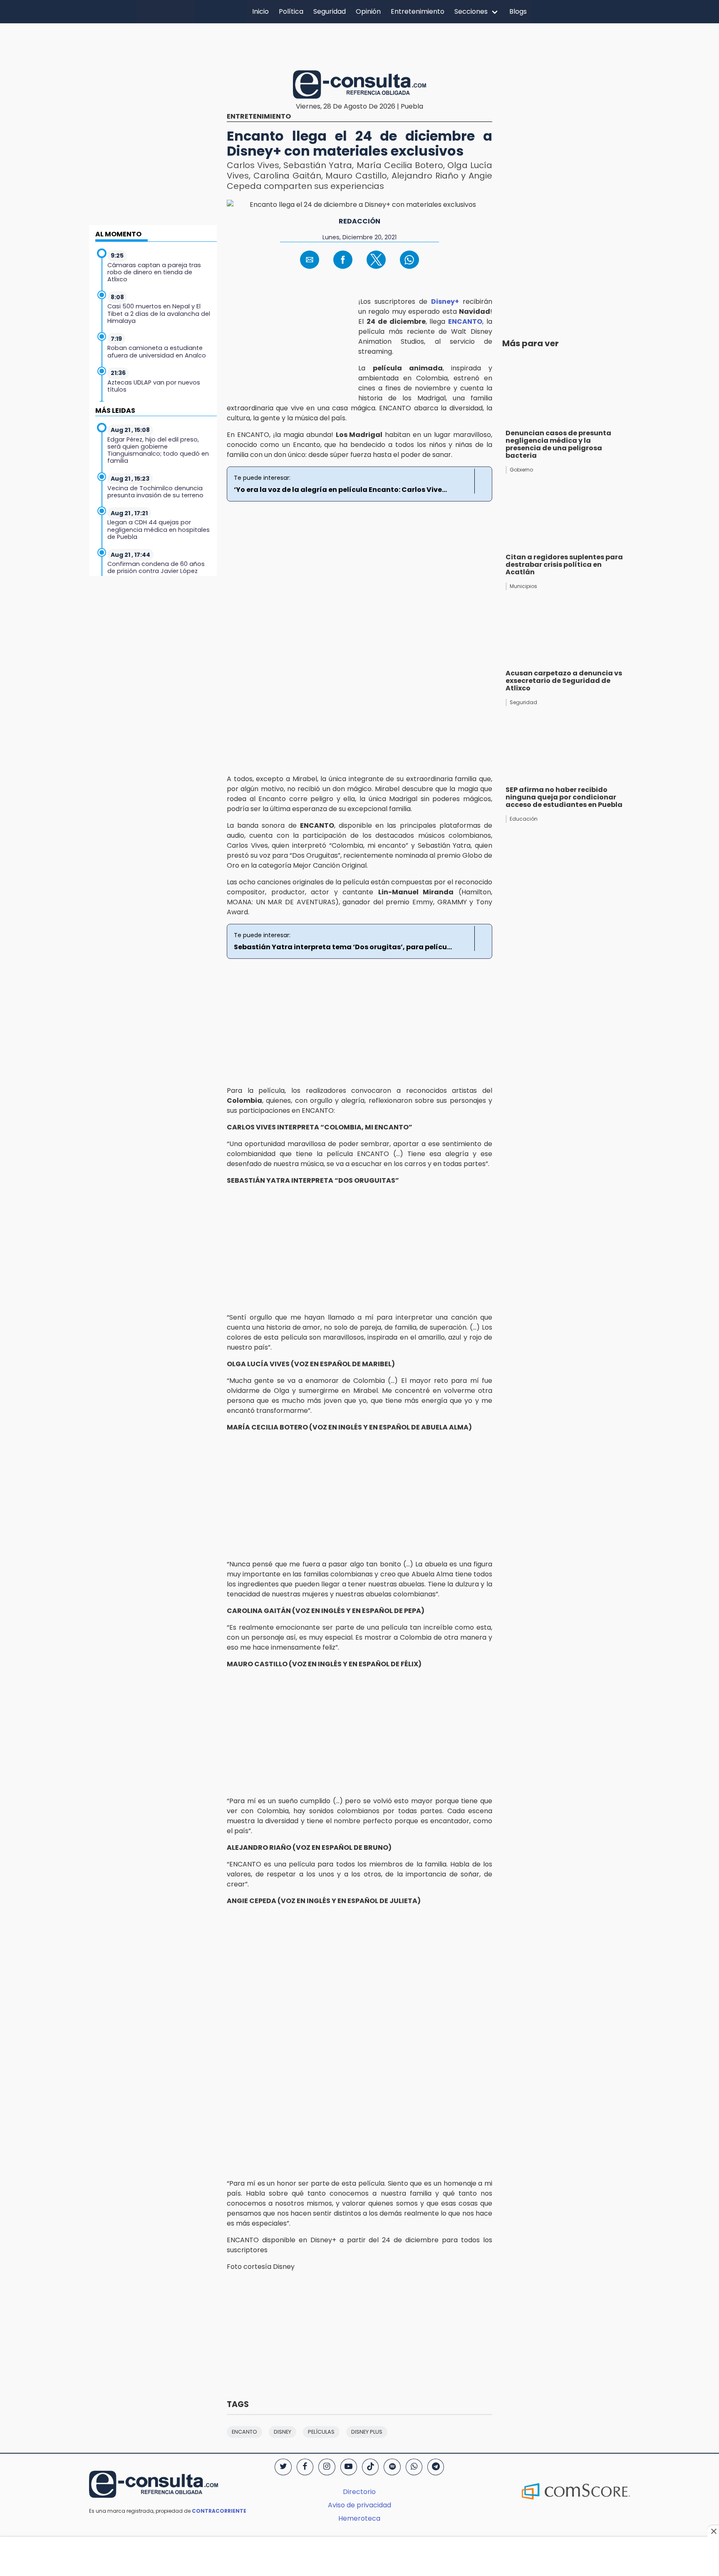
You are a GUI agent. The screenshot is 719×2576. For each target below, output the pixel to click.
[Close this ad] (713, 2531)
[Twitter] (283, 2467)
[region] (359, 45)
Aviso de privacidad (359, 2505)
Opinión (368, 11)
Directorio (359, 2492)
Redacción (359, 221)
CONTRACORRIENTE (219, 2511)
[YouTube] (349, 2467)
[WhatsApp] (414, 2467)
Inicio (260, 11)
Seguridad (330, 11)
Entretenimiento (418, 11)
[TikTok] (370, 2467)
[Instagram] (327, 2467)
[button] (310, 260)
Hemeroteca (359, 2518)
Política (291, 11)
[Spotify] (392, 2467)
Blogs (518, 11)
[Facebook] (305, 2467)
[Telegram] (436, 2467)
